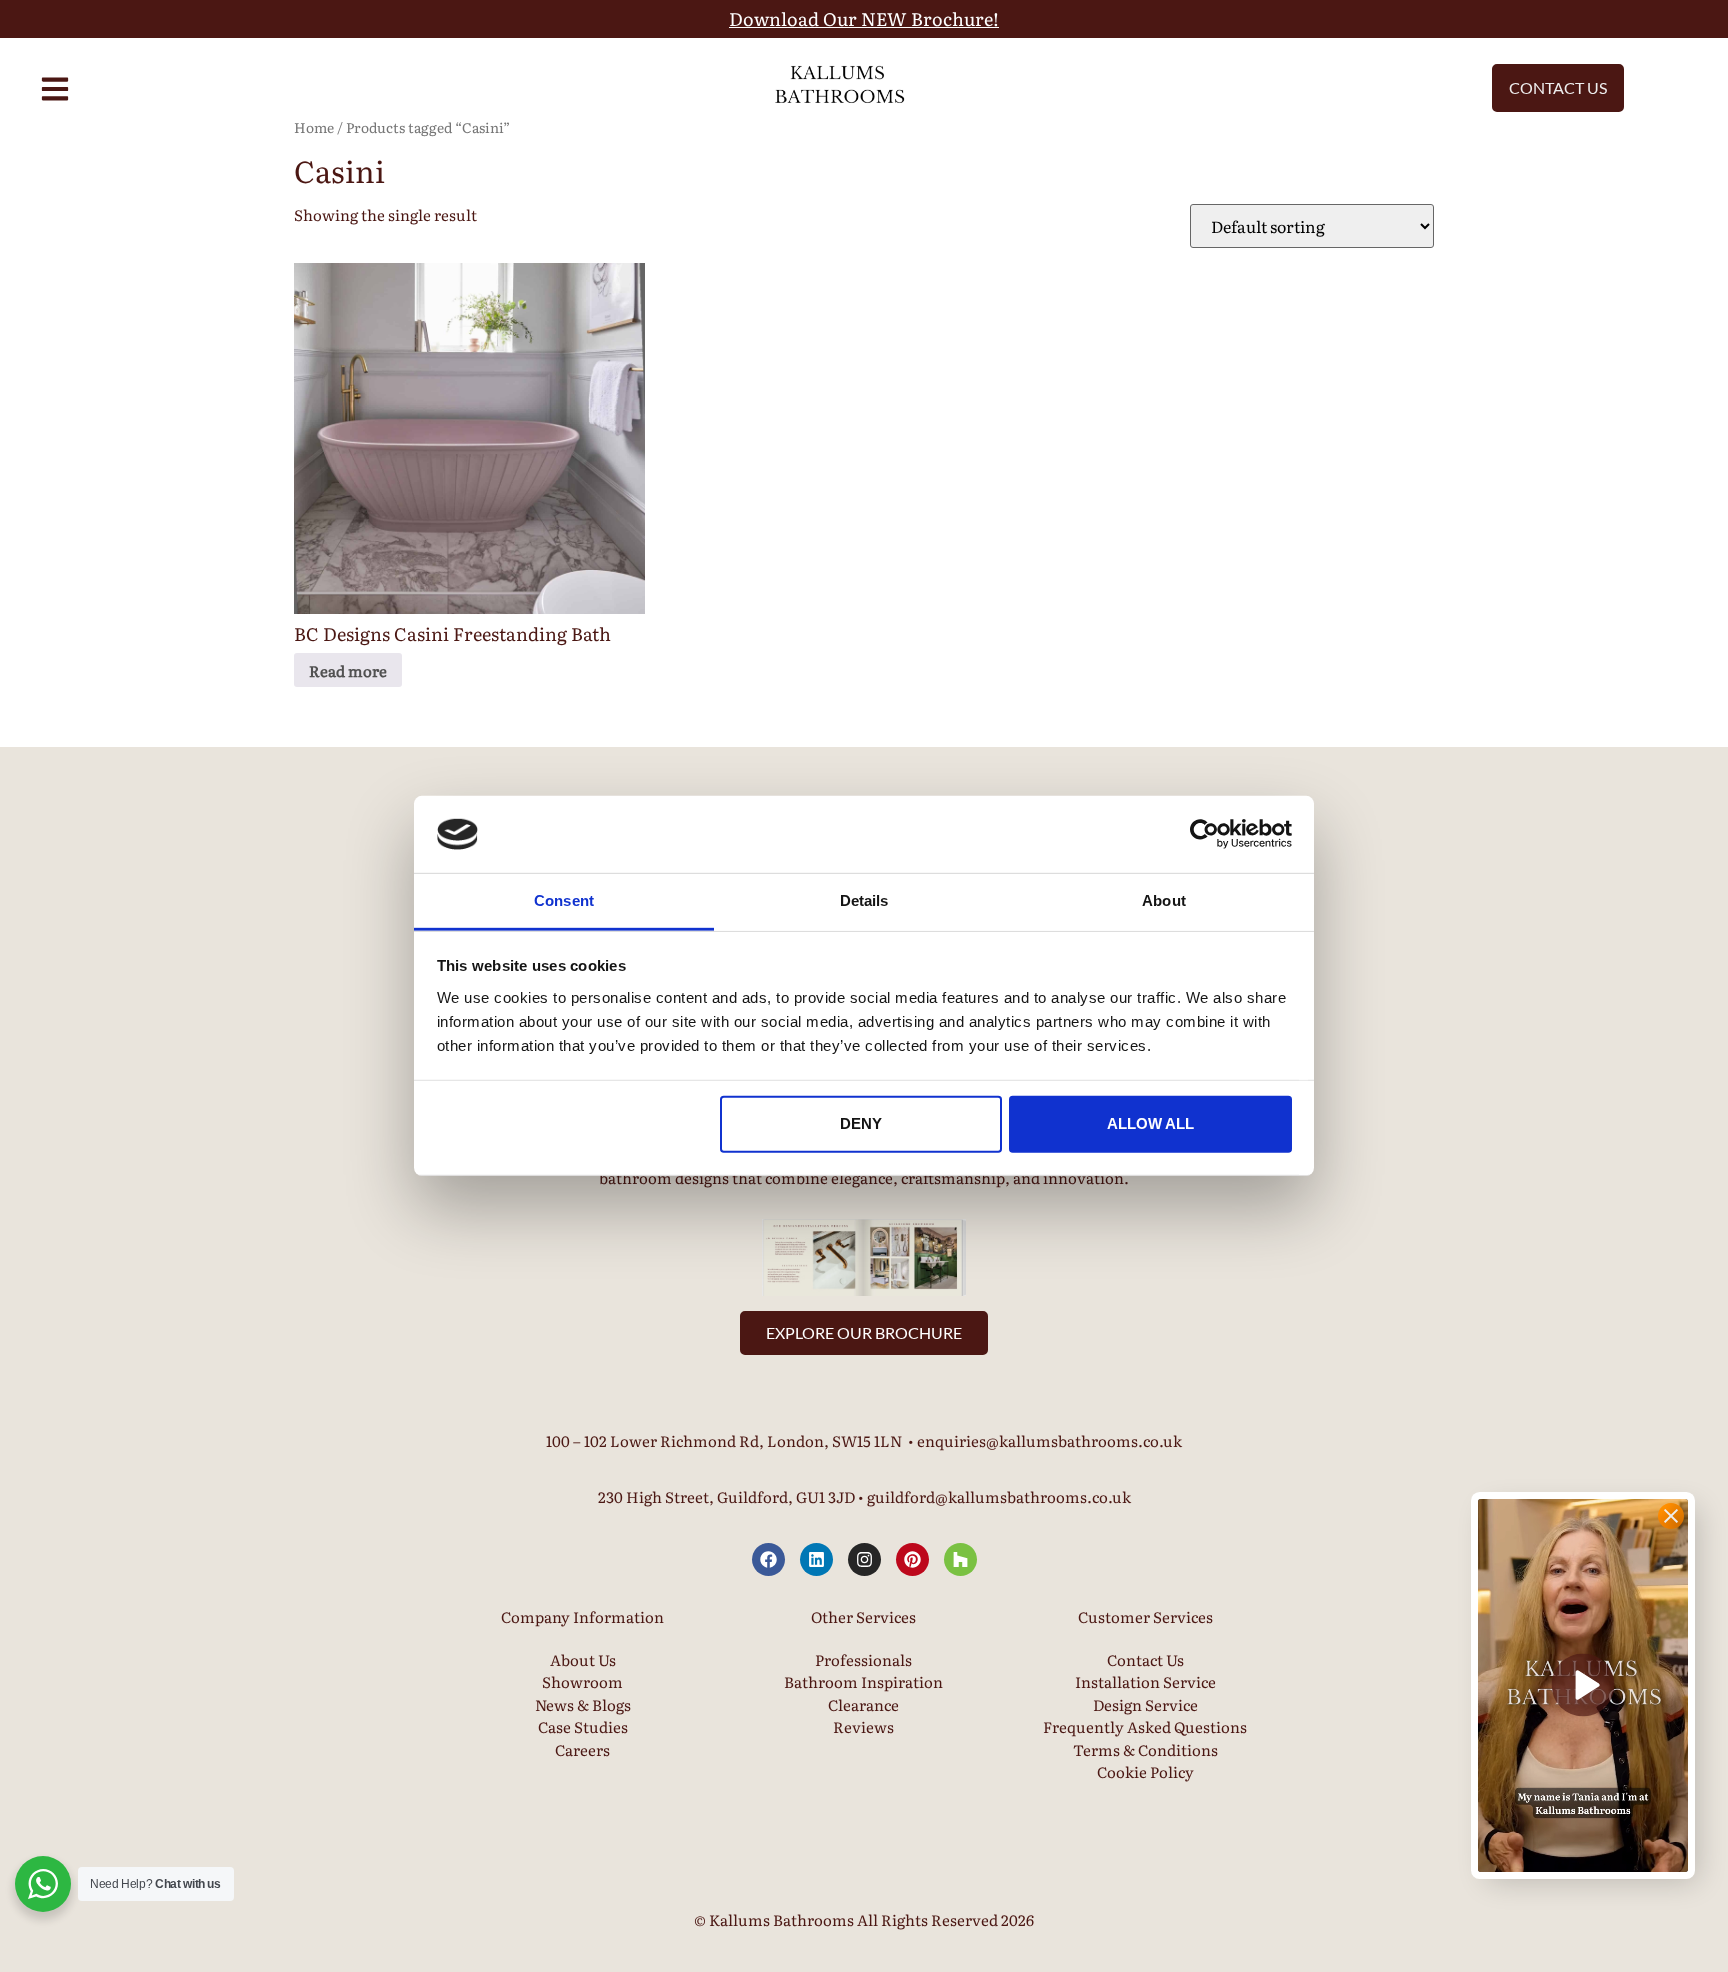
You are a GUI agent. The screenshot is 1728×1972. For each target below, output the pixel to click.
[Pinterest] (912, 1559)
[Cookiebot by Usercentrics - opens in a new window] (1204, 834)
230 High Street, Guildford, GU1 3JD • (732, 1496)
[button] (1583, 1685)
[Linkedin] (816, 1559)
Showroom (582, 1681)
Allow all (1150, 1123)
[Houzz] (960, 1559)
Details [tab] (864, 900)
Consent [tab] (564, 900)
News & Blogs (583, 1704)
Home (314, 127)
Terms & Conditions (1145, 1749)
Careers (582, 1749)
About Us (583, 1659)
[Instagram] (864, 1559)
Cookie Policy (1145, 1771)
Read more (348, 670)
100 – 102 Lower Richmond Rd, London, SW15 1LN (724, 1440)
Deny (861, 1123)
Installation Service (1145, 1681)
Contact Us (1145, 1659)
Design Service (1145, 1704)
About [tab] (1164, 900)
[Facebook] (768, 1559)
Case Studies (583, 1726)
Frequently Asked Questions (1145, 1726)
